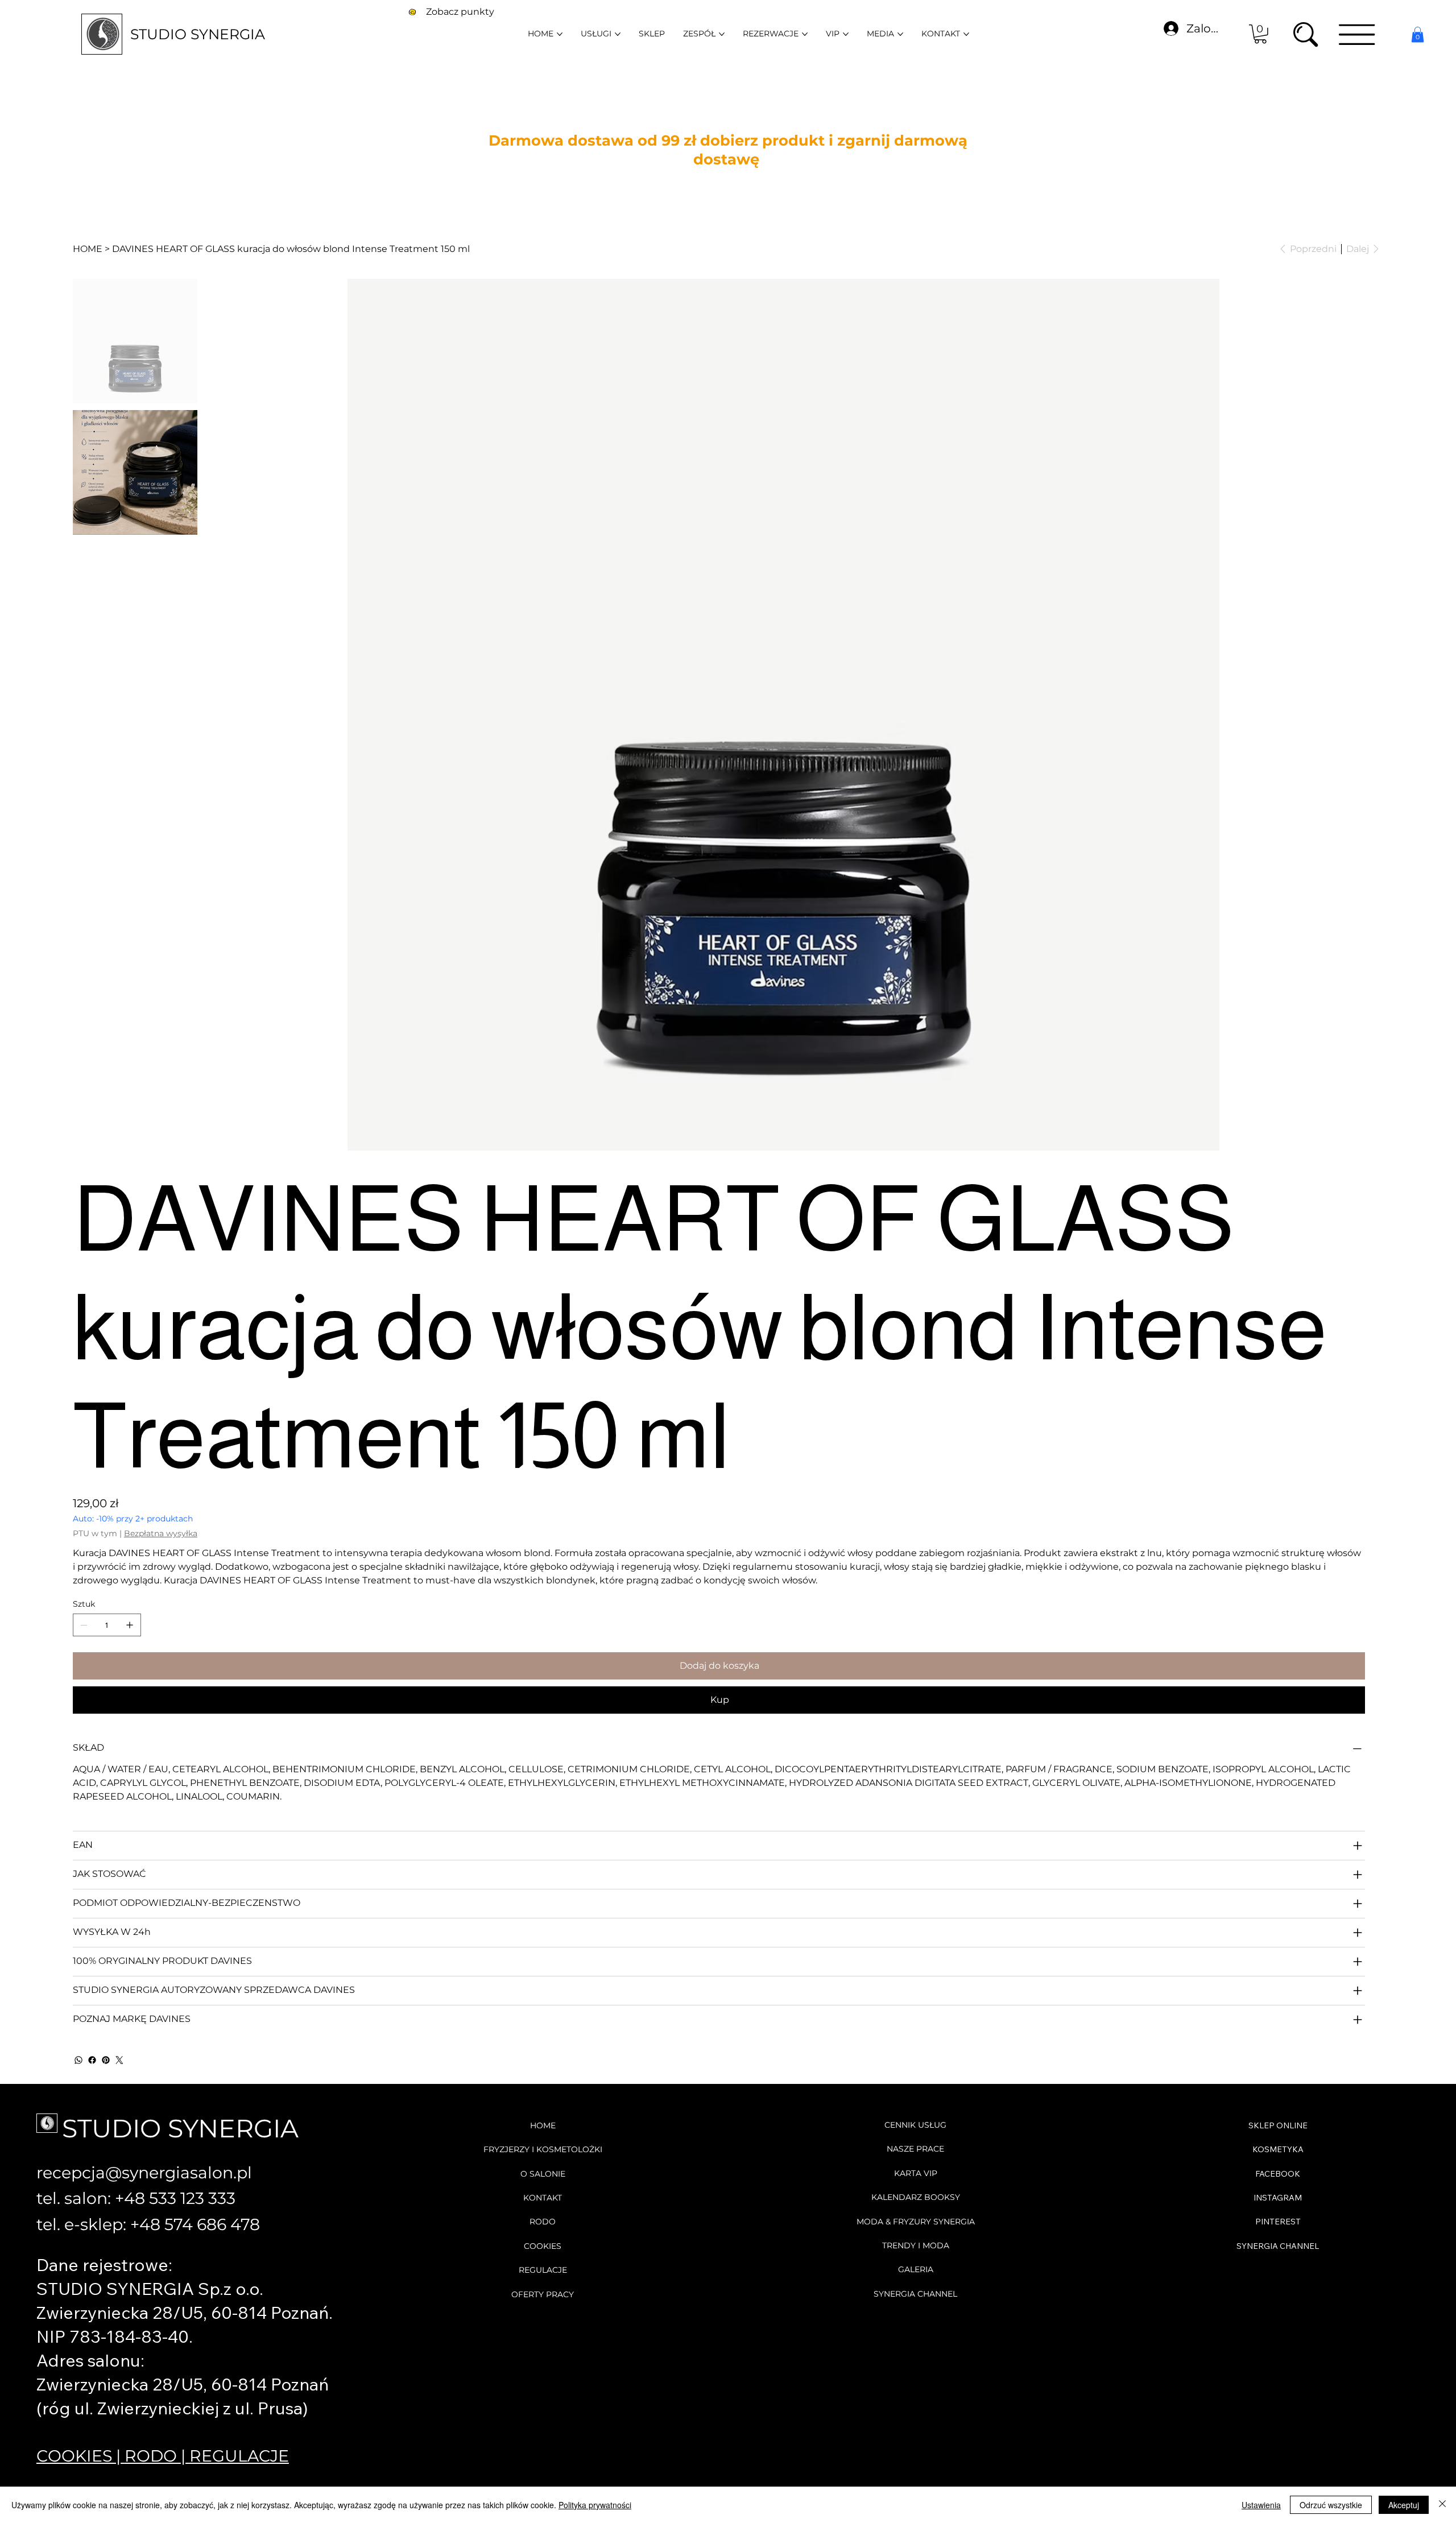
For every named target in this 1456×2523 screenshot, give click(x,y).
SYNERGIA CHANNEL (915, 2294)
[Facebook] (92, 2060)
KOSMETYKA (1278, 2149)
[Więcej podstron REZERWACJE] (805, 34)
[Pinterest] (106, 2060)
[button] (1260, 34)
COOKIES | (80, 2456)
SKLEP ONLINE (1278, 2125)
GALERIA (916, 2269)
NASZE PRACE (915, 2149)
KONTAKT (543, 2198)
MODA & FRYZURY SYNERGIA (916, 2222)
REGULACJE (239, 2456)
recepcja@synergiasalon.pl (144, 2172)
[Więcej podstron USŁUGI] (618, 34)
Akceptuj (1404, 2505)
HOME (543, 2125)
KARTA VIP (916, 2173)
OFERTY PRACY (543, 2294)
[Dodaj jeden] (130, 1625)
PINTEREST (1278, 2222)
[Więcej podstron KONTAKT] (966, 34)
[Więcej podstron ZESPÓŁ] (722, 34)
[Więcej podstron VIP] (846, 34)
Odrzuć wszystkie (1331, 2505)
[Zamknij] (1442, 2505)
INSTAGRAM (1278, 2198)
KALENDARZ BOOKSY (916, 2197)
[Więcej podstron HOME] (560, 34)
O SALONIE (543, 2174)
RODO (543, 2222)
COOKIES (543, 2246)
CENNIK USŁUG (915, 2125)
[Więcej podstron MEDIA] (900, 34)
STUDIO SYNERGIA (198, 34)
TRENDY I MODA (916, 2245)
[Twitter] (119, 2060)
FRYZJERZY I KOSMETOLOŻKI (543, 2149)
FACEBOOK (1278, 2174)
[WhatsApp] (78, 2060)
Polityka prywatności (595, 2505)
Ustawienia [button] (1261, 2505)
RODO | (157, 2456)
